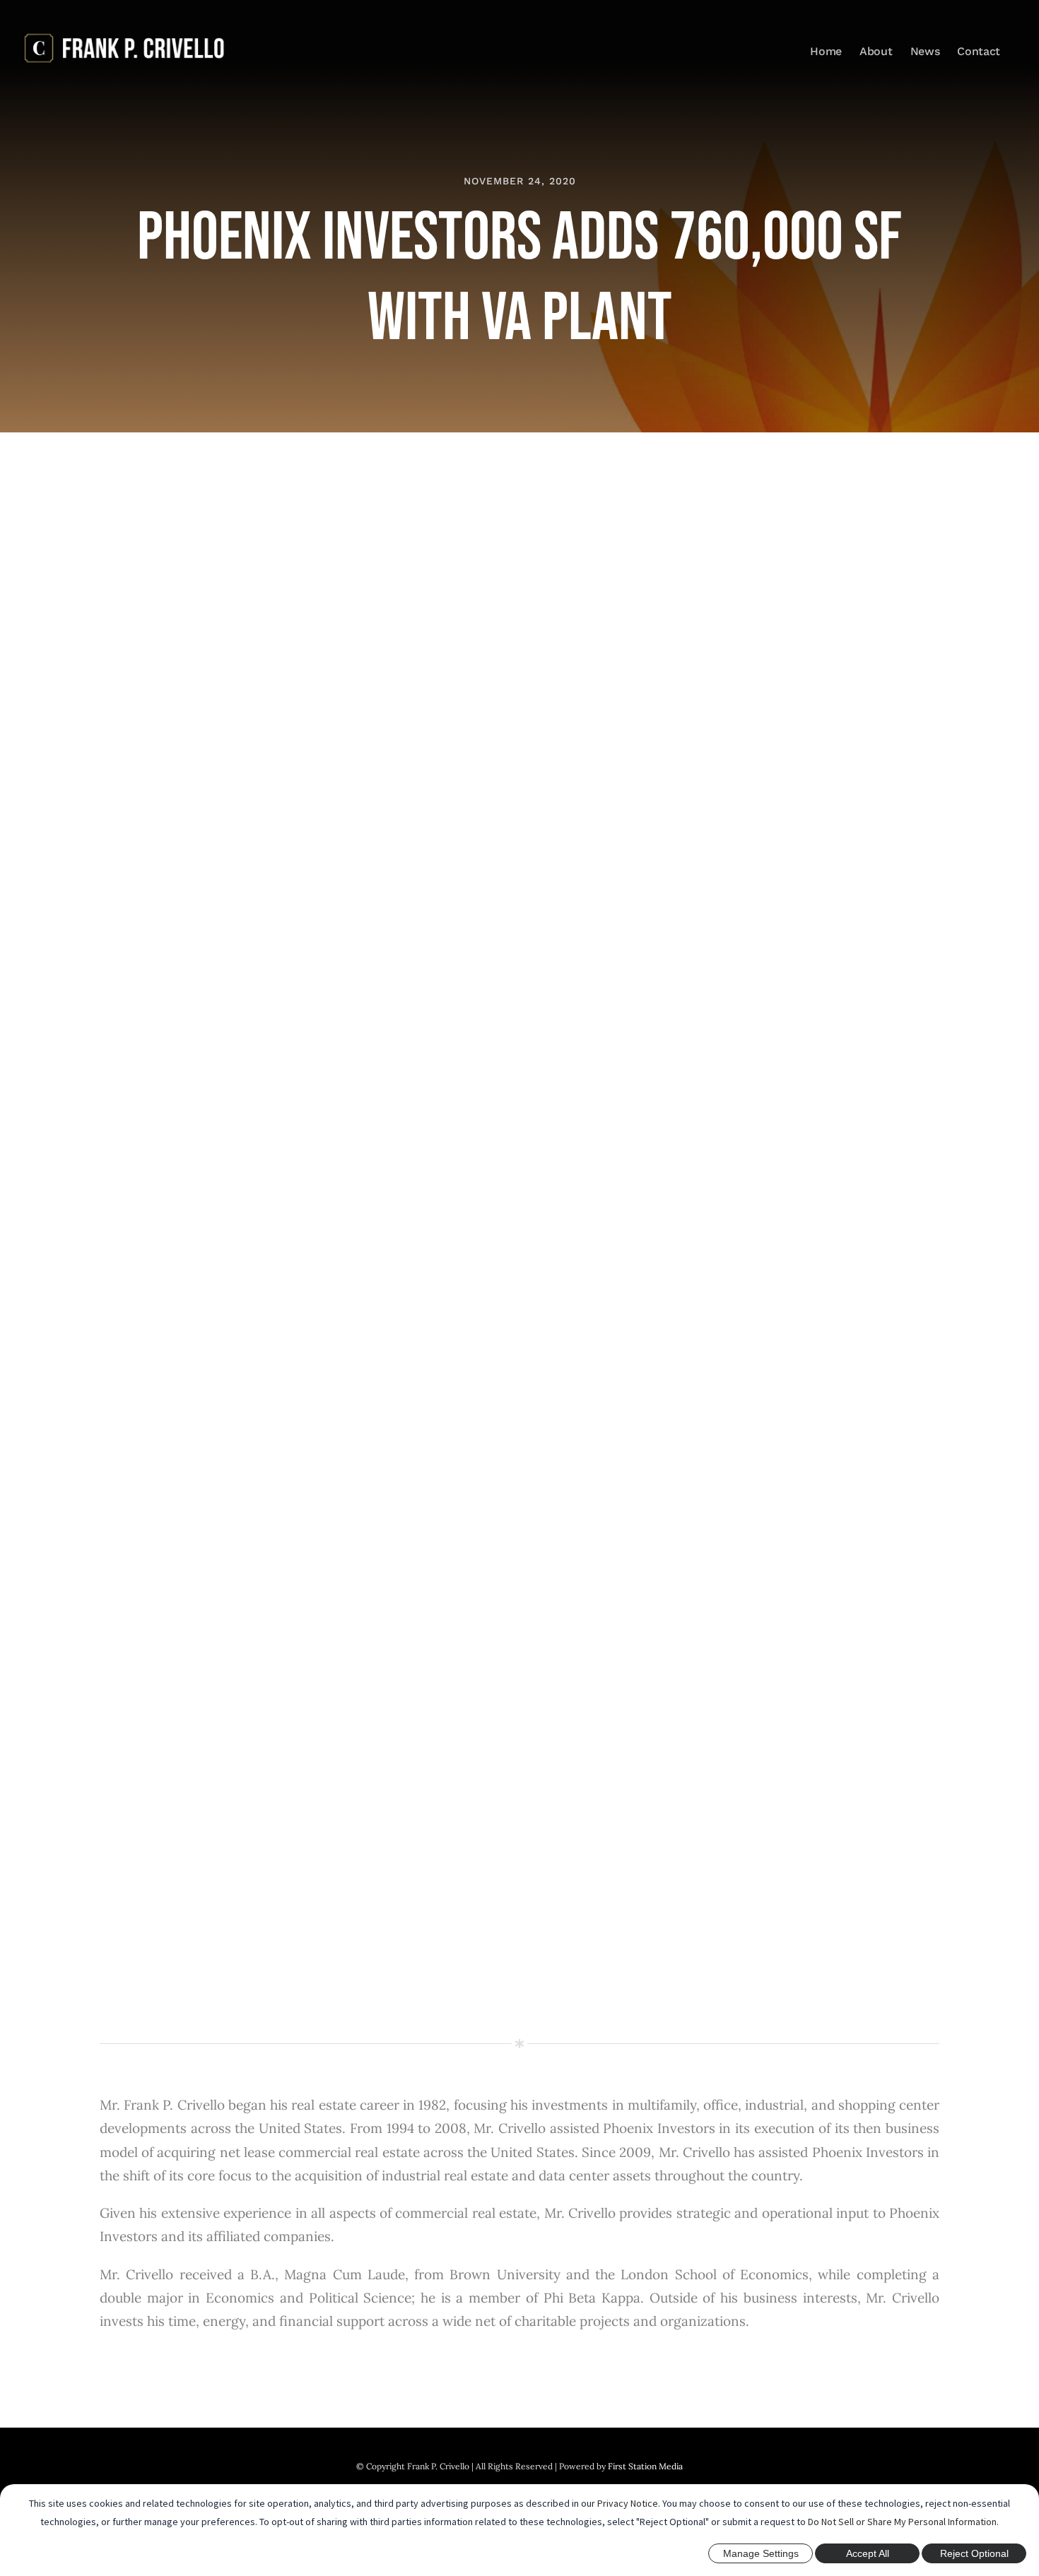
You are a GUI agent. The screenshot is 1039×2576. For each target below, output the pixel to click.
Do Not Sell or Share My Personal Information (902, 2522)
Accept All (868, 2553)
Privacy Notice (628, 2503)
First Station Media (645, 2466)
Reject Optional (974, 2553)
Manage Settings (761, 2553)
